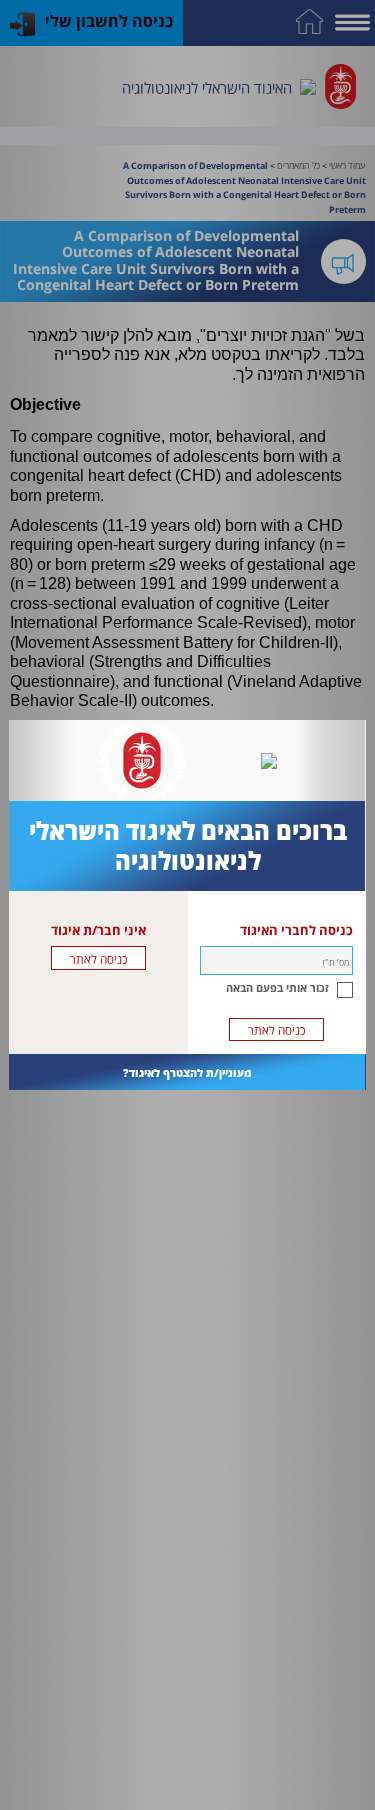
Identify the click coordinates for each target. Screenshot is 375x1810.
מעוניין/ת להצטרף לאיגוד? (187, 1072)
